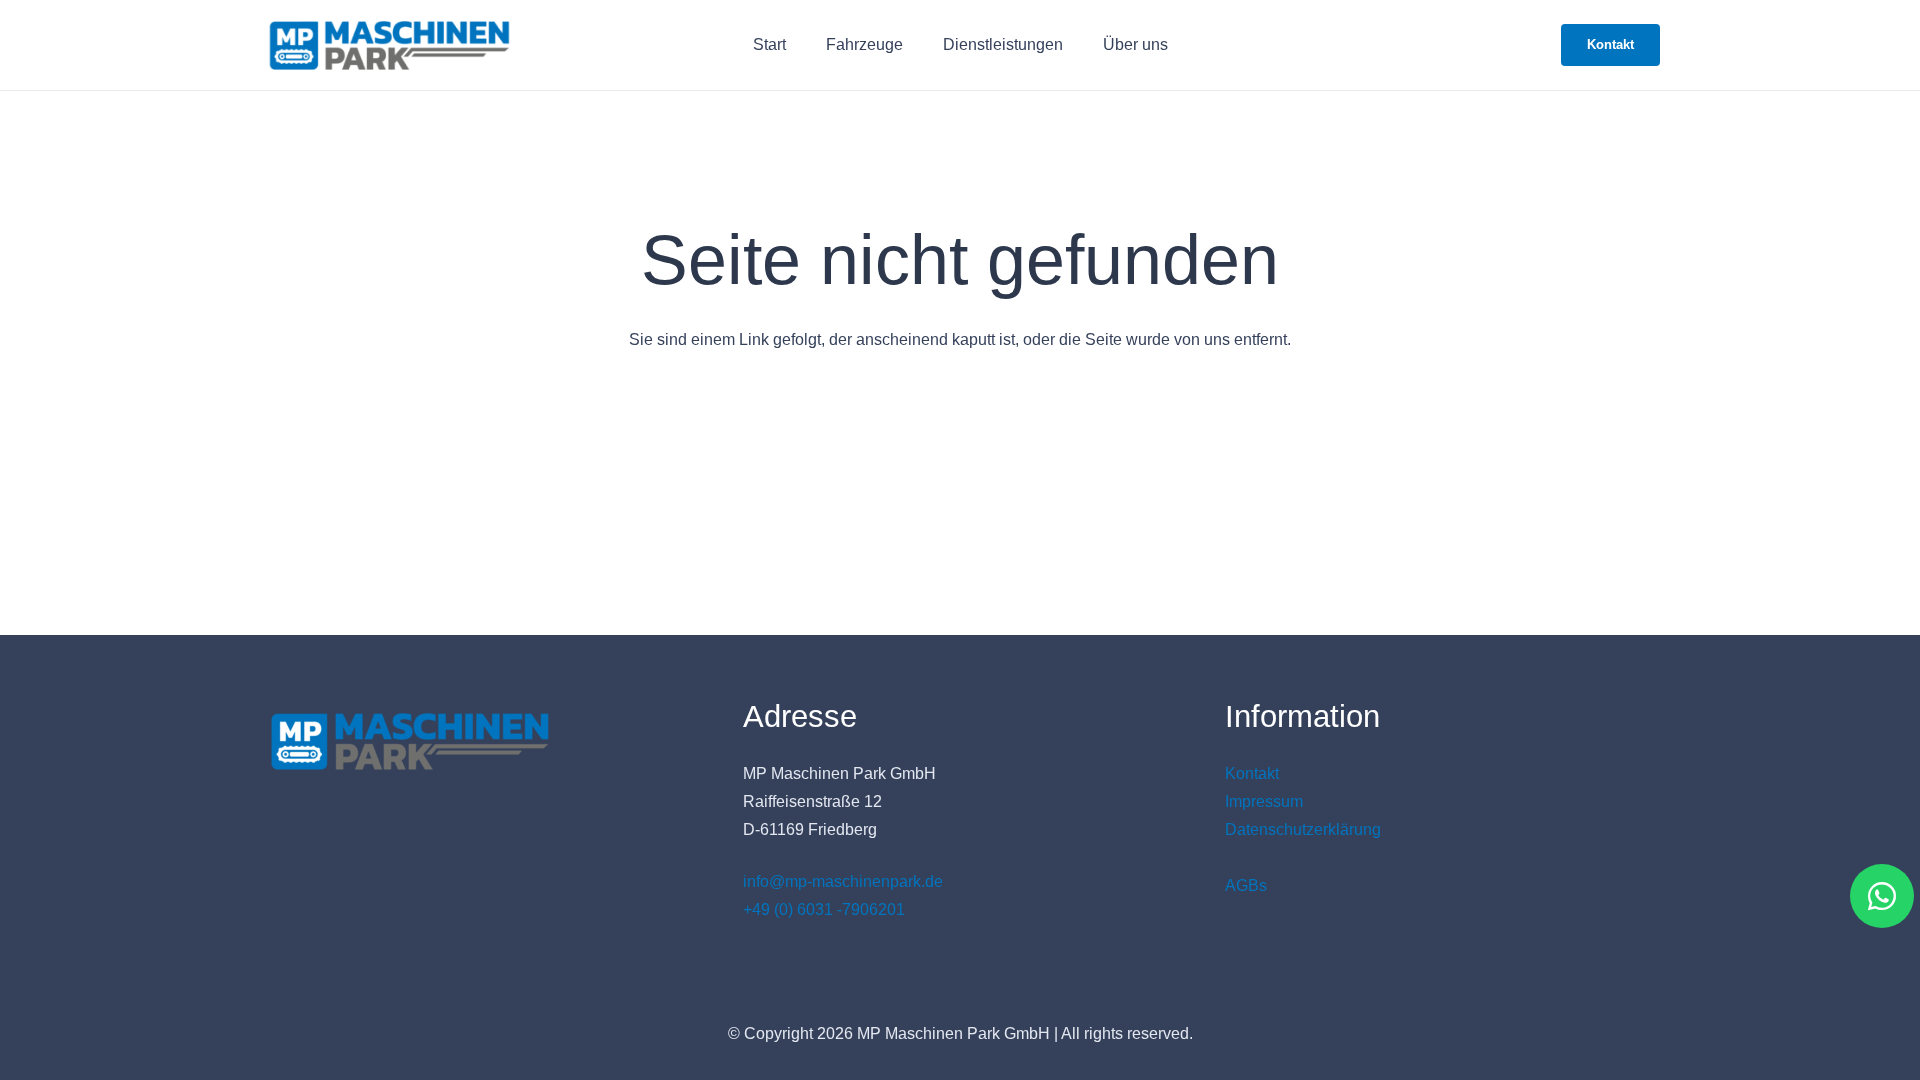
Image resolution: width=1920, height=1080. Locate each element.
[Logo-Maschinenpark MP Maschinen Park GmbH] (389, 45)
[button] (917, 44)
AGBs (1246, 885)
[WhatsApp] (1882, 896)
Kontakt (1252, 773)
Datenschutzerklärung (1303, 829)
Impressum (1264, 801)
